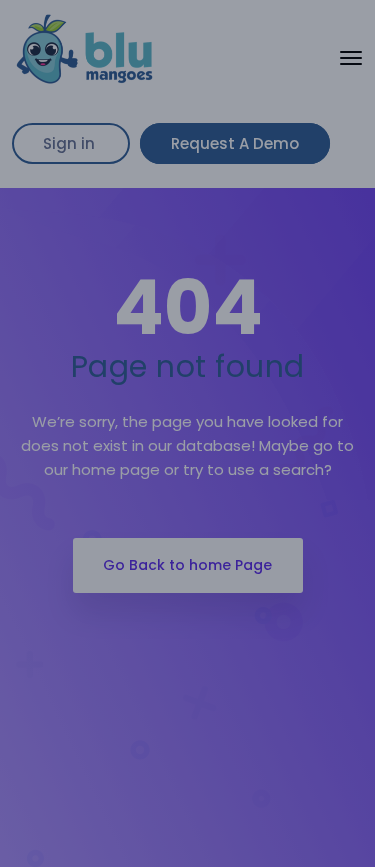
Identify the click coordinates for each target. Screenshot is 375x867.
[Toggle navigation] (351, 58)
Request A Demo (235, 143)
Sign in (71, 143)
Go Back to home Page (187, 565)
